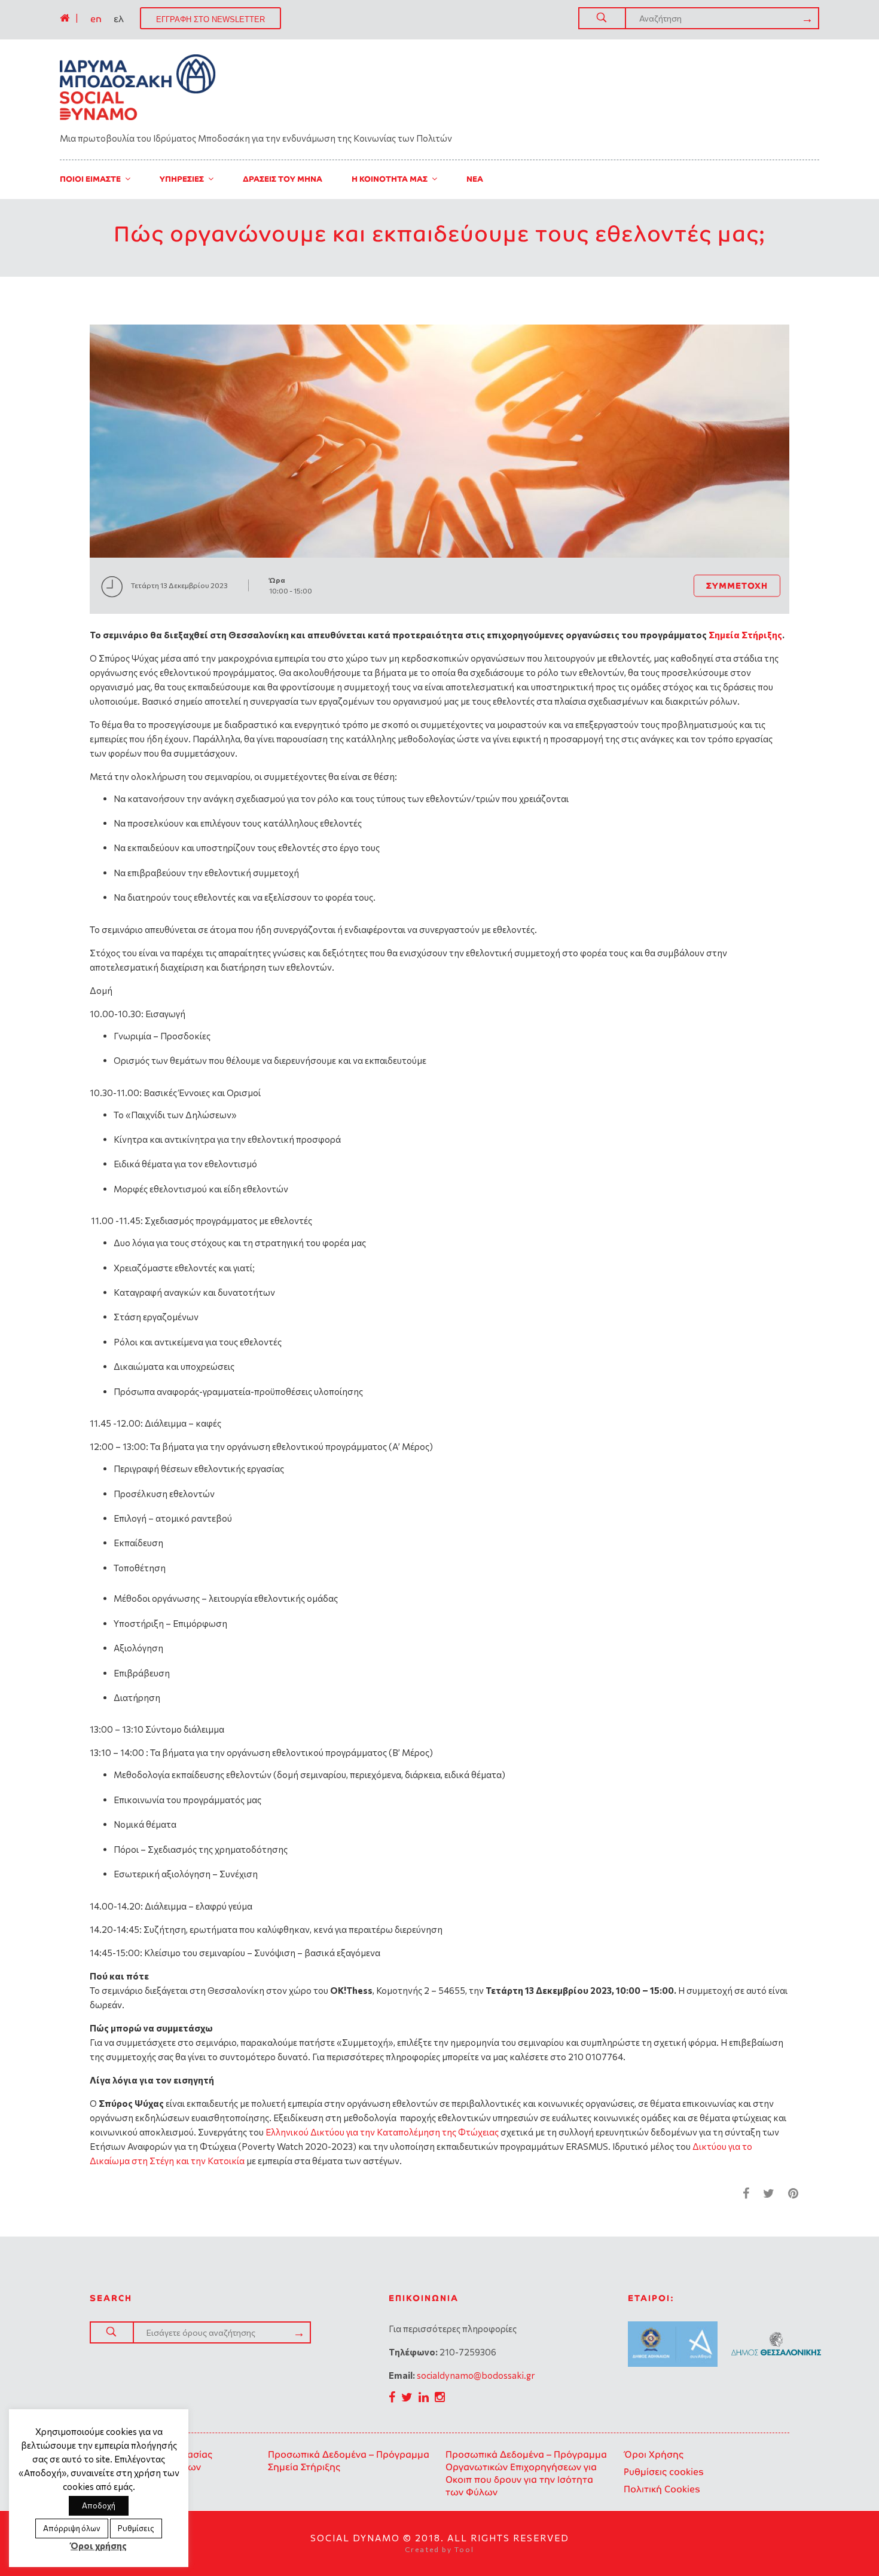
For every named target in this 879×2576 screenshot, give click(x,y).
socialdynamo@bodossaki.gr (476, 2375)
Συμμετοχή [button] (737, 585)
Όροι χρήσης (99, 2546)
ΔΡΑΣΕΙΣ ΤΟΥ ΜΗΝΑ (283, 179)
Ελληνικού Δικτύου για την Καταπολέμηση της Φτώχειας (382, 2132)
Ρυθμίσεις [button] (136, 2528)
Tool (464, 2549)
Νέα (475, 179)
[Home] (65, 18)
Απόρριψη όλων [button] (72, 2528)
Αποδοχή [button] (99, 2505)
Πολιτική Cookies (662, 2489)
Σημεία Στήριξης (745, 635)
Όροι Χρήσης (654, 2454)
